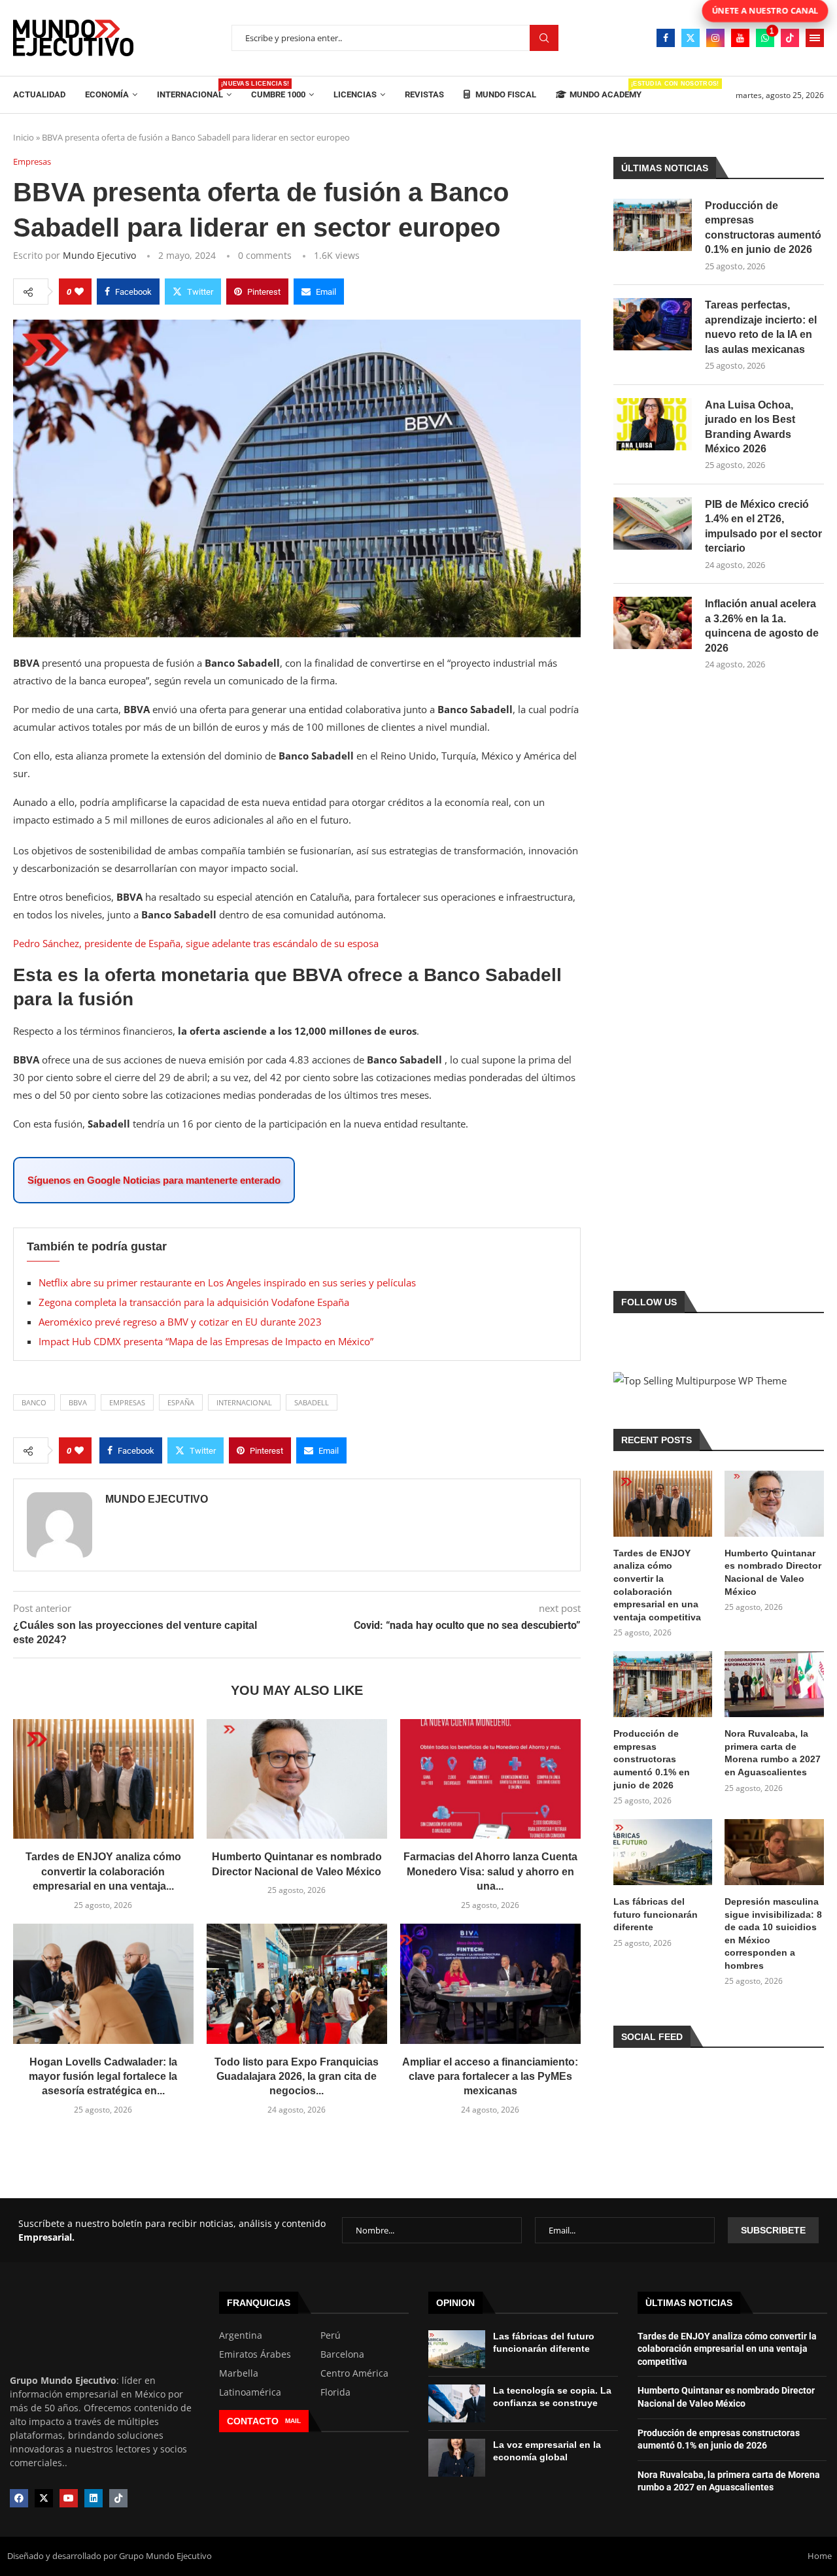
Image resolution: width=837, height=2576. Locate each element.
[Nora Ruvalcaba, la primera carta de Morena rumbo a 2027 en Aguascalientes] (774, 1684)
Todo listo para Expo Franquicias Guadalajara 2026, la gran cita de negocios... (297, 2077)
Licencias (355, 94)
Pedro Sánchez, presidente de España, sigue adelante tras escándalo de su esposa (196, 943)
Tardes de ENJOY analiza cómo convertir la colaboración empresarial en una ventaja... (103, 1871)
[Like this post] (79, 292)
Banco (34, 1402)
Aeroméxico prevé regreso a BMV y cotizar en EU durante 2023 (180, 1322)
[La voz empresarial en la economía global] (457, 2458)
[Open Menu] (815, 38)
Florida (335, 2392)
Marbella (239, 2373)
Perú (331, 2335)
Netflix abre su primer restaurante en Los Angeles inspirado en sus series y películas (227, 1282)
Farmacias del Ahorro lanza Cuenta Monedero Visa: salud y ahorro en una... (490, 1871)
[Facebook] (666, 38)
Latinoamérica (250, 2392)
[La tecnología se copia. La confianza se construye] (457, 2403)
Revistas (424, 94)
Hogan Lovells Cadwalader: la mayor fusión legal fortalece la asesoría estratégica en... (103, 2077)
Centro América (354, 2373)
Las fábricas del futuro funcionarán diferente (656, 1914)
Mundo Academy (606, 90)
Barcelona (342, 2354)
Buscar (544, 38)
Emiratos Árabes (255, 2354)
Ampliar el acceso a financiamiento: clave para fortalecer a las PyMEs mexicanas (490, 2077)
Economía (107, 94)
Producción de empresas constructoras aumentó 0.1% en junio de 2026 (763, 227)
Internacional (194, 90)
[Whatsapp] (765, 38)
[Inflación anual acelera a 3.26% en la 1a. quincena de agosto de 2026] (653, 623)
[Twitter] (691, 38)
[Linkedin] (94, 2498)
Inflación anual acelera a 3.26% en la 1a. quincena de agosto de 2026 (762, 626)
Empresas (127, 1402)
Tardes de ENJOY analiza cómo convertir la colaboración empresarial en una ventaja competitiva (657, 1585)
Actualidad (39, 94)
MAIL (293, 2421)
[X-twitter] (44, 2498)
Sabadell (312, 1402)
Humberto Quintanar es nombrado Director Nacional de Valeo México (773, 1572)
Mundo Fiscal (505, 94)
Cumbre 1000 (278, 94)
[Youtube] (740, 38)
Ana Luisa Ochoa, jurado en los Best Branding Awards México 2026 (750, 427)
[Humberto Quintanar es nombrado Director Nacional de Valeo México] (297, 1779)
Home (820, 2556)
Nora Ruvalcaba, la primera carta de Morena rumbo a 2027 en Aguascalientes (773, 1753)
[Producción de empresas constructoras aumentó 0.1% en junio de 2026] (653, 225)
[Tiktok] (790, 38)
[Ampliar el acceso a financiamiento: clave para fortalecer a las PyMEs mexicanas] (490, 1984)
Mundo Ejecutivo (99, 255)
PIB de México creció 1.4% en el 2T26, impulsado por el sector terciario (763, 526)
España (181, 1402)
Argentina (241, 2335)
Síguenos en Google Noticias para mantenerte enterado (154, 1180)
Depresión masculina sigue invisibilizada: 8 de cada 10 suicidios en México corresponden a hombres (773, 1933)
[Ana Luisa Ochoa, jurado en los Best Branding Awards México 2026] (653, 424)
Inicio (24, 137)
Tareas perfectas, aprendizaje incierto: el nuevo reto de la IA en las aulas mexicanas (761, 327)
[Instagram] (715, 38)
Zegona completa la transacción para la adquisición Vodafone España (194, 1302)
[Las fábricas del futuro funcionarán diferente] (663, 1852)
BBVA (78, 1402)
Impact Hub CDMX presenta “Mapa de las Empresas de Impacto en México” (206, 1341)
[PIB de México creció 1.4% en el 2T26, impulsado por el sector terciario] (653, 524)
